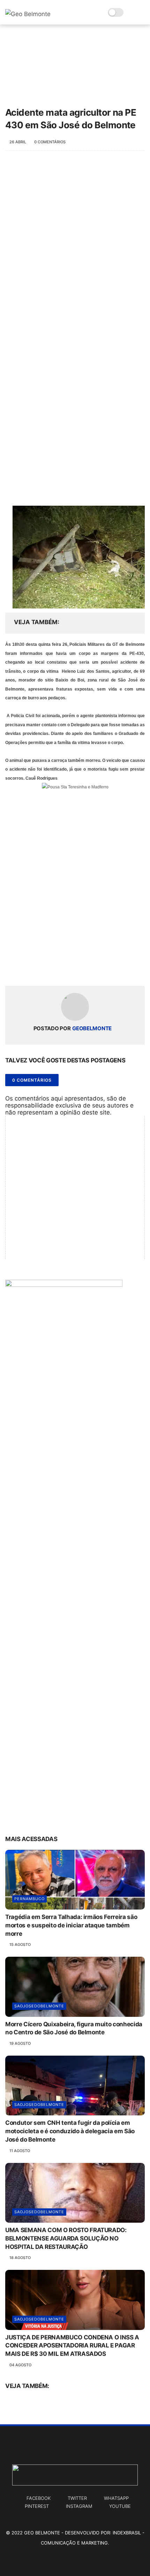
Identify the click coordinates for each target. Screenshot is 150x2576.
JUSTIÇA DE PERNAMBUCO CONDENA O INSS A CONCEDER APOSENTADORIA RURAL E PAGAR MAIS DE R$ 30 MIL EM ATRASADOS (72, 2346)
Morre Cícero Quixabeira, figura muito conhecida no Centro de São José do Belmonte (74, 2028)
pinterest (37, 2506)
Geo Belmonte (42, 2533)
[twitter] (25, 969)
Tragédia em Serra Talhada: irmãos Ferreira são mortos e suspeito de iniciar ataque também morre (71, 1925)
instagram (79, 2506)
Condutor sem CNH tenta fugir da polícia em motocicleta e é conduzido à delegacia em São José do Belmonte (70, 2131)
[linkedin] (67, 969)
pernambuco (29, 1899)
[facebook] (11, 969)
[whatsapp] (39, 969)
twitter (77, 2498)
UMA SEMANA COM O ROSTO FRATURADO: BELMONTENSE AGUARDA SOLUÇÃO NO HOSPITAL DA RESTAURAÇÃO (66, 2238)
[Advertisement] (75, 240)
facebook (39, 2498)
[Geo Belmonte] (28, 14)
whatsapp (116, 2498)
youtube (120, 2506)
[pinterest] (53, 969)
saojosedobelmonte (39, 2006)
